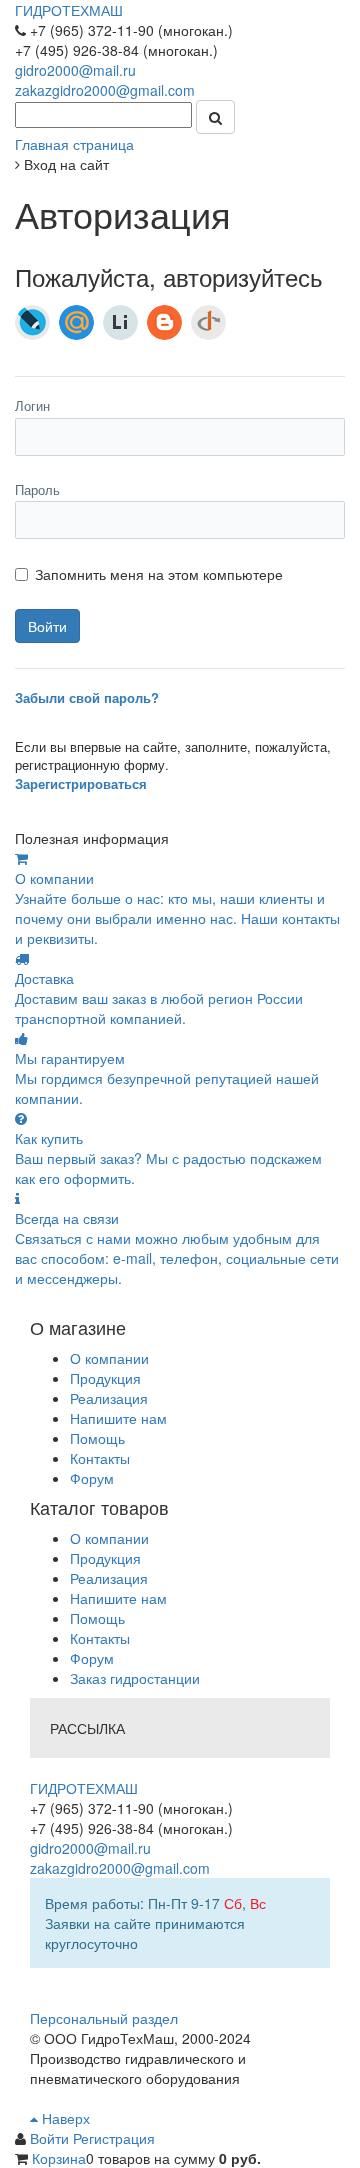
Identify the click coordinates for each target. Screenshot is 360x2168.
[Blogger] (164, 322)
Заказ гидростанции (135, 1678)
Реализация (109, 1398)
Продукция (105, 1378)
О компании (109, 1358)
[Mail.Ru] (76, 322)
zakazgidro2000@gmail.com (105, 90)
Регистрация (114, 2138)
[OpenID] (208, 322)
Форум (92, 1478)
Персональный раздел (104, 2018)
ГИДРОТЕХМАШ (69, 10)
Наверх (64, 2118)
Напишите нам (118, 1418)
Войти (51, 2138)
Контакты (100, 1458)
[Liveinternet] (120, 322)
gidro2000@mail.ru (75, 70)
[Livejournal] (32, 322)
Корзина (59, 2158)
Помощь (97, 1438)
